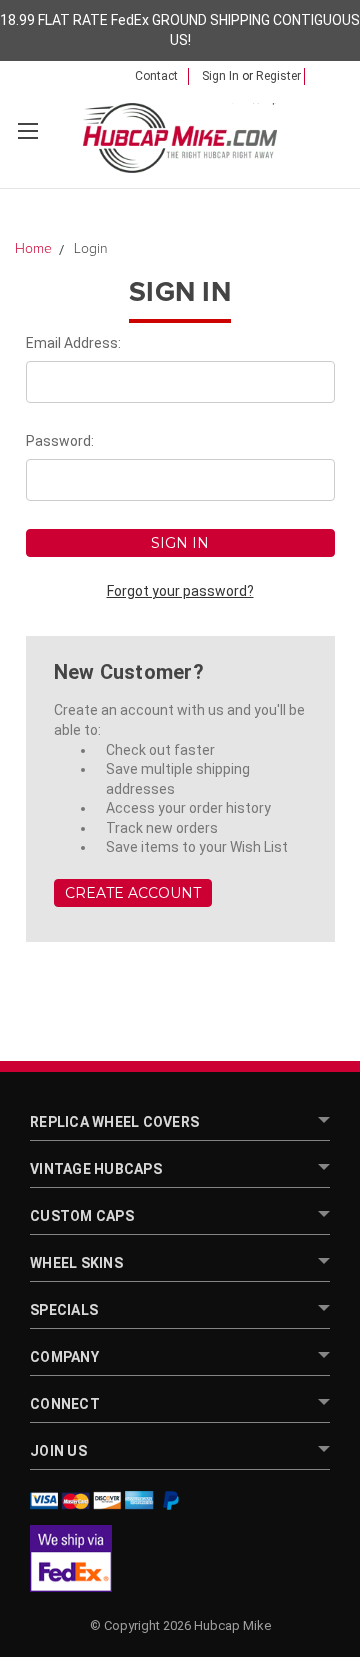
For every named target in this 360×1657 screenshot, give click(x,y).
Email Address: (73, 343)
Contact (156, 76)
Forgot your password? (180, 591)
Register (278, 76)
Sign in (220, 76)
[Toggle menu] (27, 130)
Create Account (133, 893)
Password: (60, 441)
